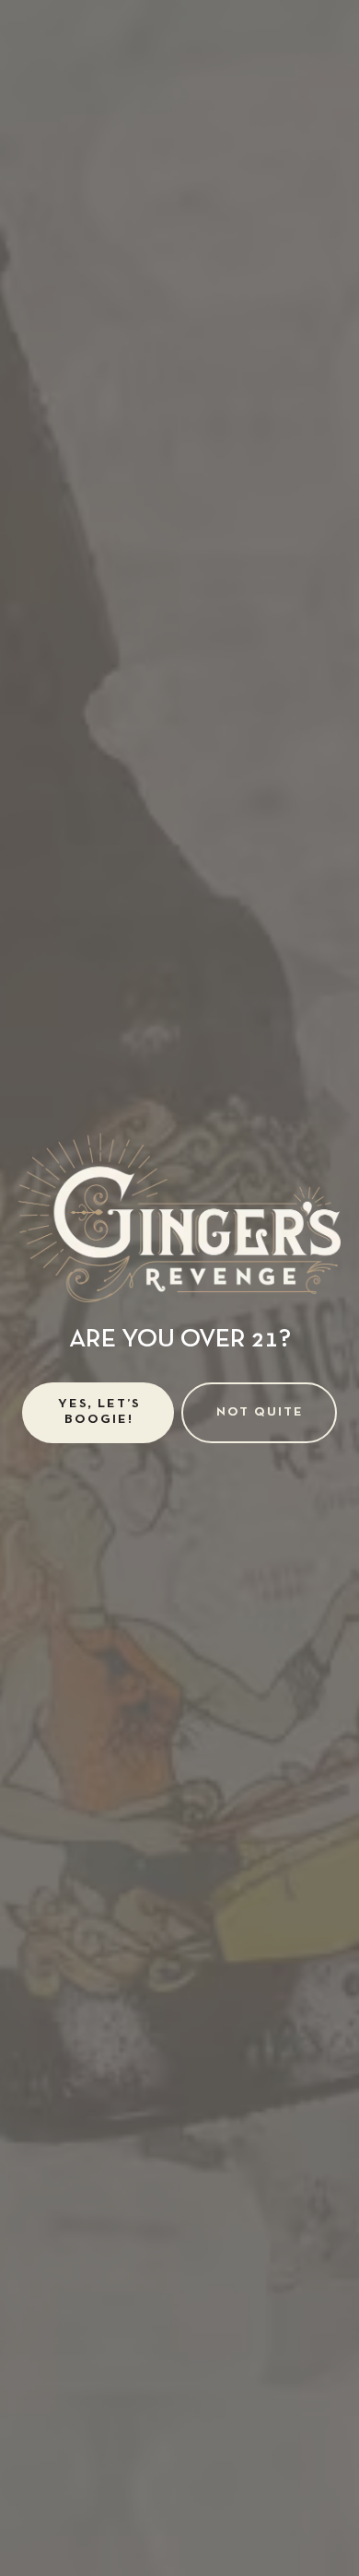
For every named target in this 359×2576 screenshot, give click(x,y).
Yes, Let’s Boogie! (99, 1412)
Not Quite (260, 1412)
